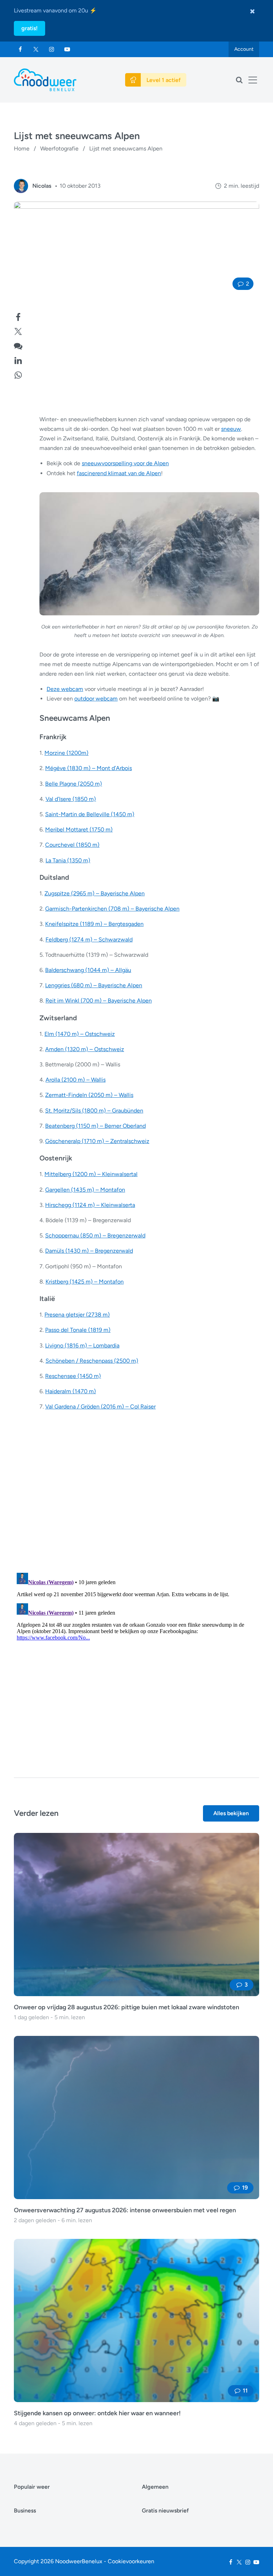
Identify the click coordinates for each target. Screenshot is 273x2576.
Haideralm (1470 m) (71, 1391)
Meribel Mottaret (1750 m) (79, 830)
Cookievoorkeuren (131, 2561)
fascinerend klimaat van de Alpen (119, 473)
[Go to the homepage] (45, 80)
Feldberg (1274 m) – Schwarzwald (89, 940)
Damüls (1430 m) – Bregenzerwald (89, 1251)
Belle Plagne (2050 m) (74, 784)
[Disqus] (136, 1659)
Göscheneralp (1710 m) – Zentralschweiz (97, 1141)
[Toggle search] (239, 80)
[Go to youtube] (67, 49)
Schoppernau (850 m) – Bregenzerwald (95, 1235)
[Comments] (18, 345)
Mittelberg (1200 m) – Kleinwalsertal (91, 1174)
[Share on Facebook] (18, 316)
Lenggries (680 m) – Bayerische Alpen (94, 985)
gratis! (30, 28)
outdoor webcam (96, 699)
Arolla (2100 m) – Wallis (76, 1080)
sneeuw (231, 429)
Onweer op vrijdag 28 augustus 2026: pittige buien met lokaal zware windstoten (127, 2007)
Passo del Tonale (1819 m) (78, 1330)
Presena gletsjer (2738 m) (77, 1315)
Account (244, 49)
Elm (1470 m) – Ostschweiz (80, 1034)
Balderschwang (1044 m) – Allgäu (88, 970)
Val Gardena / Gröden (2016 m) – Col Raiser (100, 1407)
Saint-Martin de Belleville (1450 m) (90, 814)
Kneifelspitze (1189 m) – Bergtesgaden (94, 924)
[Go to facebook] (20, 49)
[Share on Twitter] (18, 331)
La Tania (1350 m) (68, 860)
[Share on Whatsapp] (18, 374)
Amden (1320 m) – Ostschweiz (85, 1049)
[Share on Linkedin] (18, 360)
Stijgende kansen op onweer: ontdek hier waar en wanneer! (97, 2413)
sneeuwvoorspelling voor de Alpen (125, 463)
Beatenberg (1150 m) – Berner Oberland (95, 1126)
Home (22, 149)
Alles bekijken (231, 1813)
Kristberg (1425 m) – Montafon (85, 1282)
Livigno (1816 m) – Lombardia (82, 1345)
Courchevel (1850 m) (72, 845)
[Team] (21, 186)
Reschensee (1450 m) (73, 1376)
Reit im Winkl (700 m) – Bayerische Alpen (99, 1001)
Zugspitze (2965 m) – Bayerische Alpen (95, 893)
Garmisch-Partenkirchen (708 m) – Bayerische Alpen (112, 909)
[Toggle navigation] (253, 80)
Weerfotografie (59, 149)
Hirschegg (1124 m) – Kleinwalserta (90, 1205)
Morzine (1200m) (66, 753)
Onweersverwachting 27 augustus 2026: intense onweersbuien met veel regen (125, 2210)
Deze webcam (65, 689)
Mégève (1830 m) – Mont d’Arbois (89, 768)
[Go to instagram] (52, 49)
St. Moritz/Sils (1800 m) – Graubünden (94, 1111)
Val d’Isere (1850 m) (71, 799)
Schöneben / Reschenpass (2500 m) (92, 1361)
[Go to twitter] (36, 49)
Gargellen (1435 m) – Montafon (85, 1190)
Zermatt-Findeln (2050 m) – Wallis (89, 1095)
